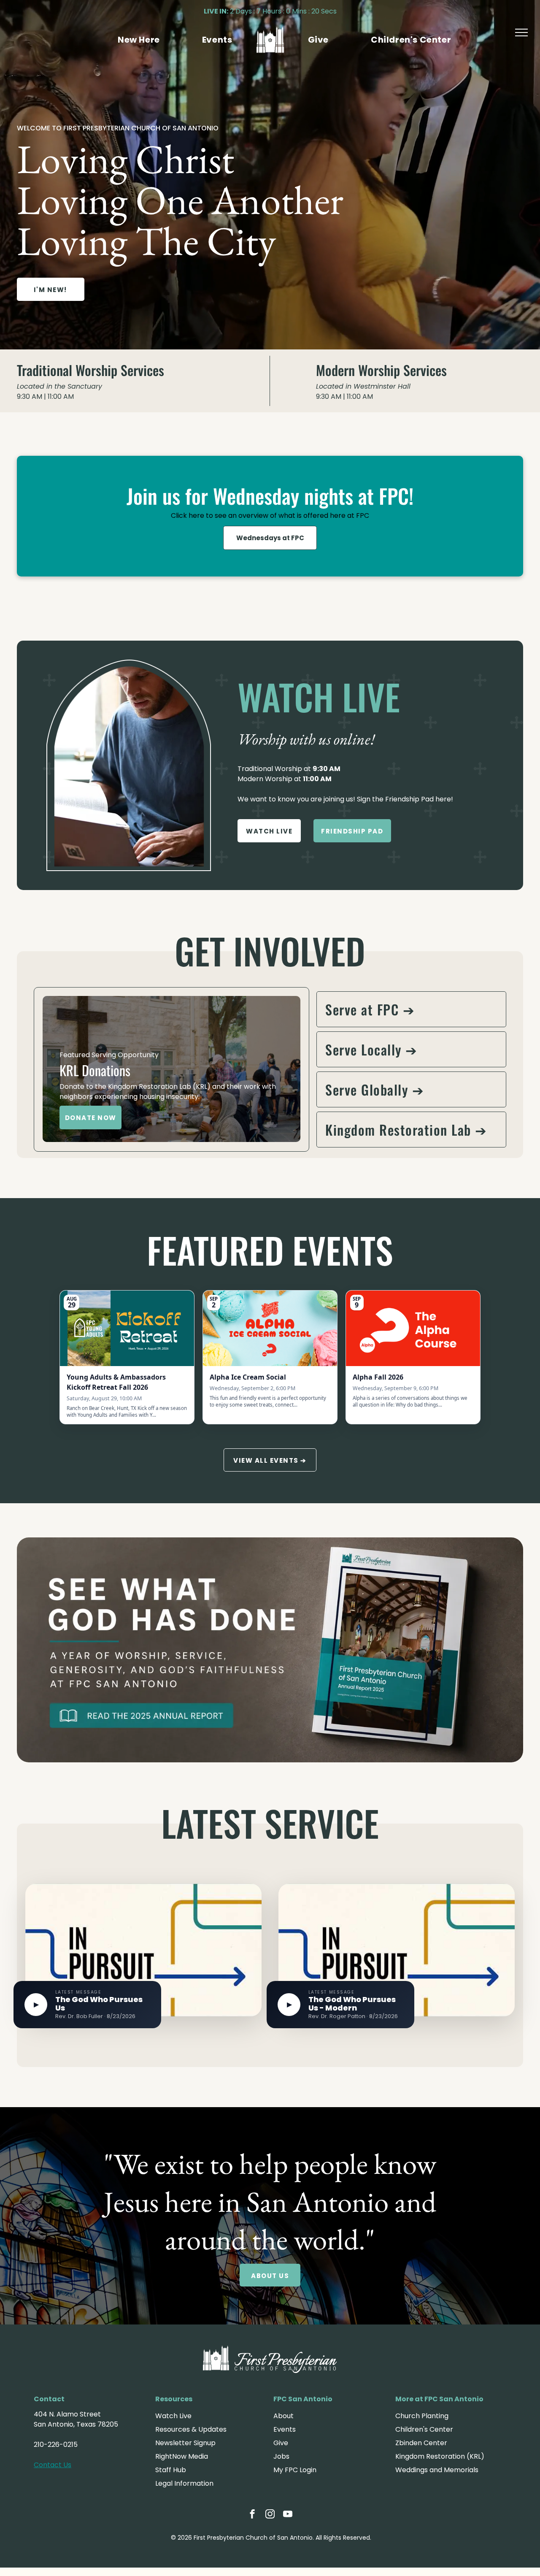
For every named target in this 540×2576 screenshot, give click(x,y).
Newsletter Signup (185, 2443)
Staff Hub (171, 2470)
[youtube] (288, 2515)
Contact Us (53, 2465)
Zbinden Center (421, 2443)
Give (281, 2443)
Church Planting (422, 2416)
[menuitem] (139, 40)
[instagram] (270, 2515)
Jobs (281, 2456)
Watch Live (173, 2416)
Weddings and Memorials (437, 2470)
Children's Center (424, 2429)
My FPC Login (295, 2470)
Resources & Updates (191, 2429)
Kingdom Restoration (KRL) (440, 2456)
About (283, 2416)
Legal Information (184, 2483)
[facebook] (252, 2515)
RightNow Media (182, 2456)
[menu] (521, 32)
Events (285, 2429)
